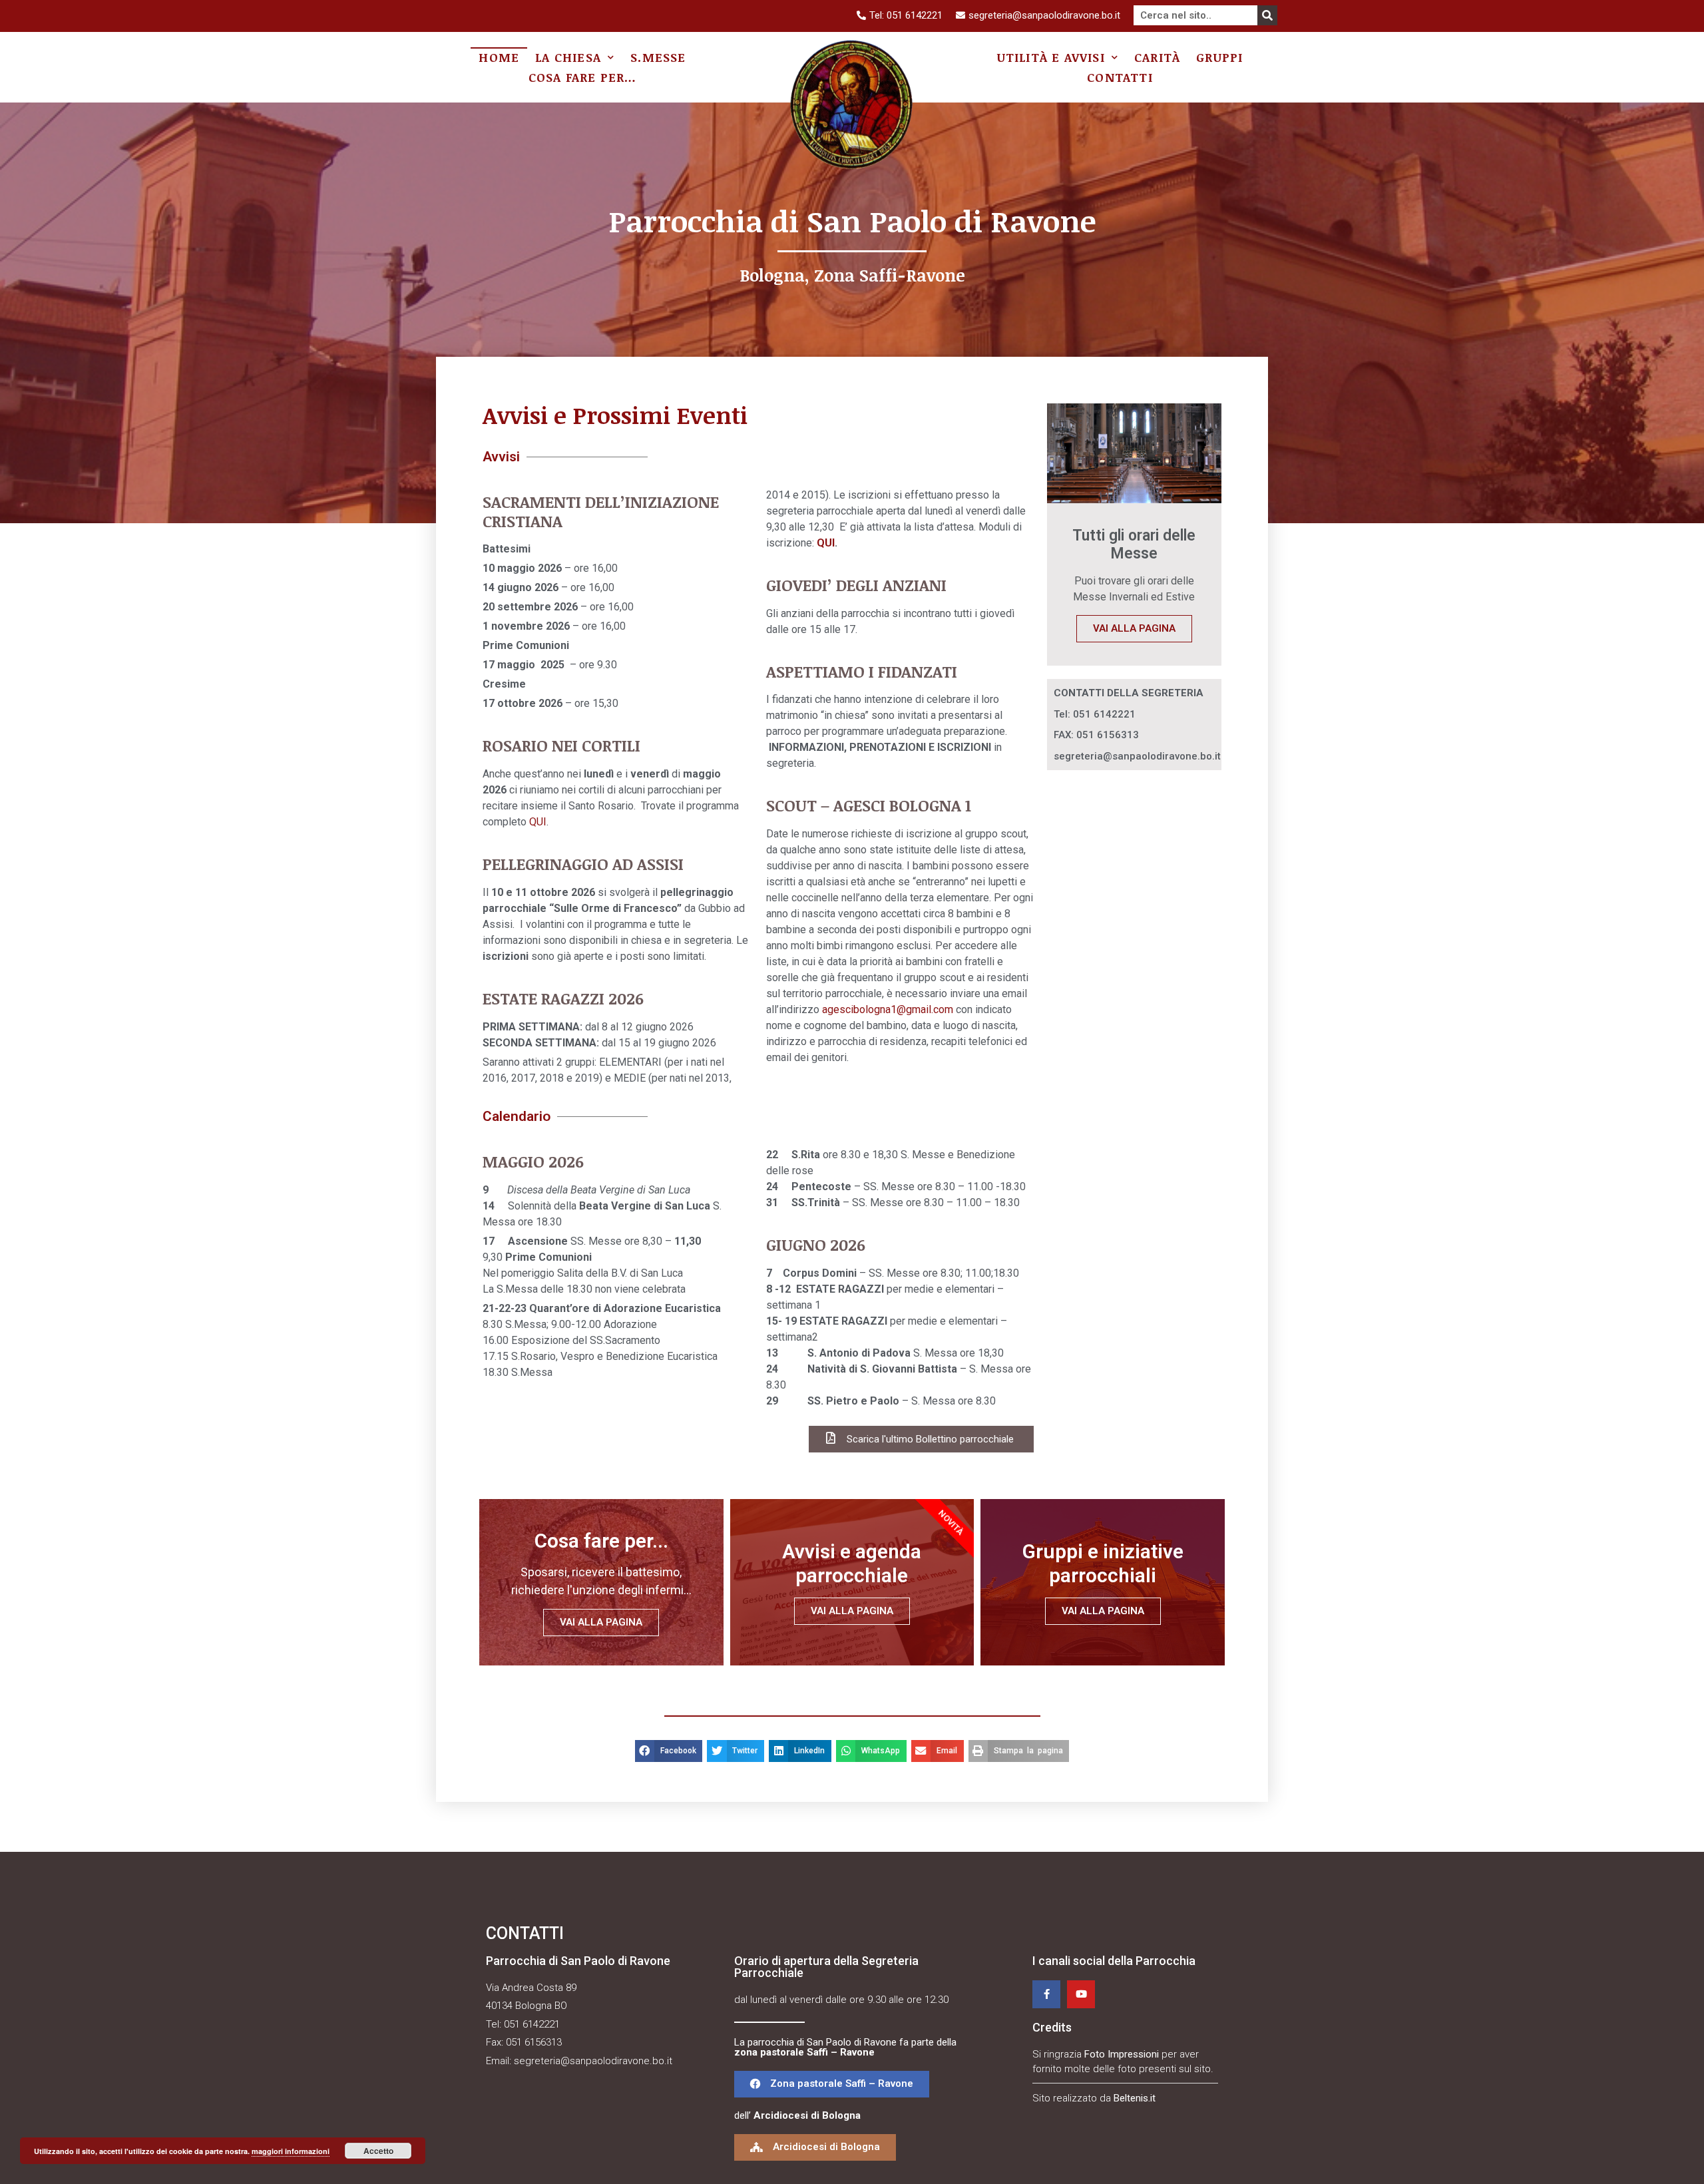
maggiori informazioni (291, 2151)
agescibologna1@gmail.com (888, 1009)
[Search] (1267, 15)
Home (499, 57)
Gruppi (1219, 57)
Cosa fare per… (583, 77)
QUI (538, 822)
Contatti (1120, 77)
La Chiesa (568, 57)
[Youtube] (1081, 1994)
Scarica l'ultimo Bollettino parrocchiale (930, 1439)
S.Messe (658, 57)
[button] (832, 2084)
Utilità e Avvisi (1051, 57)
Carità (1157, 57)
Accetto (378, 2151)
